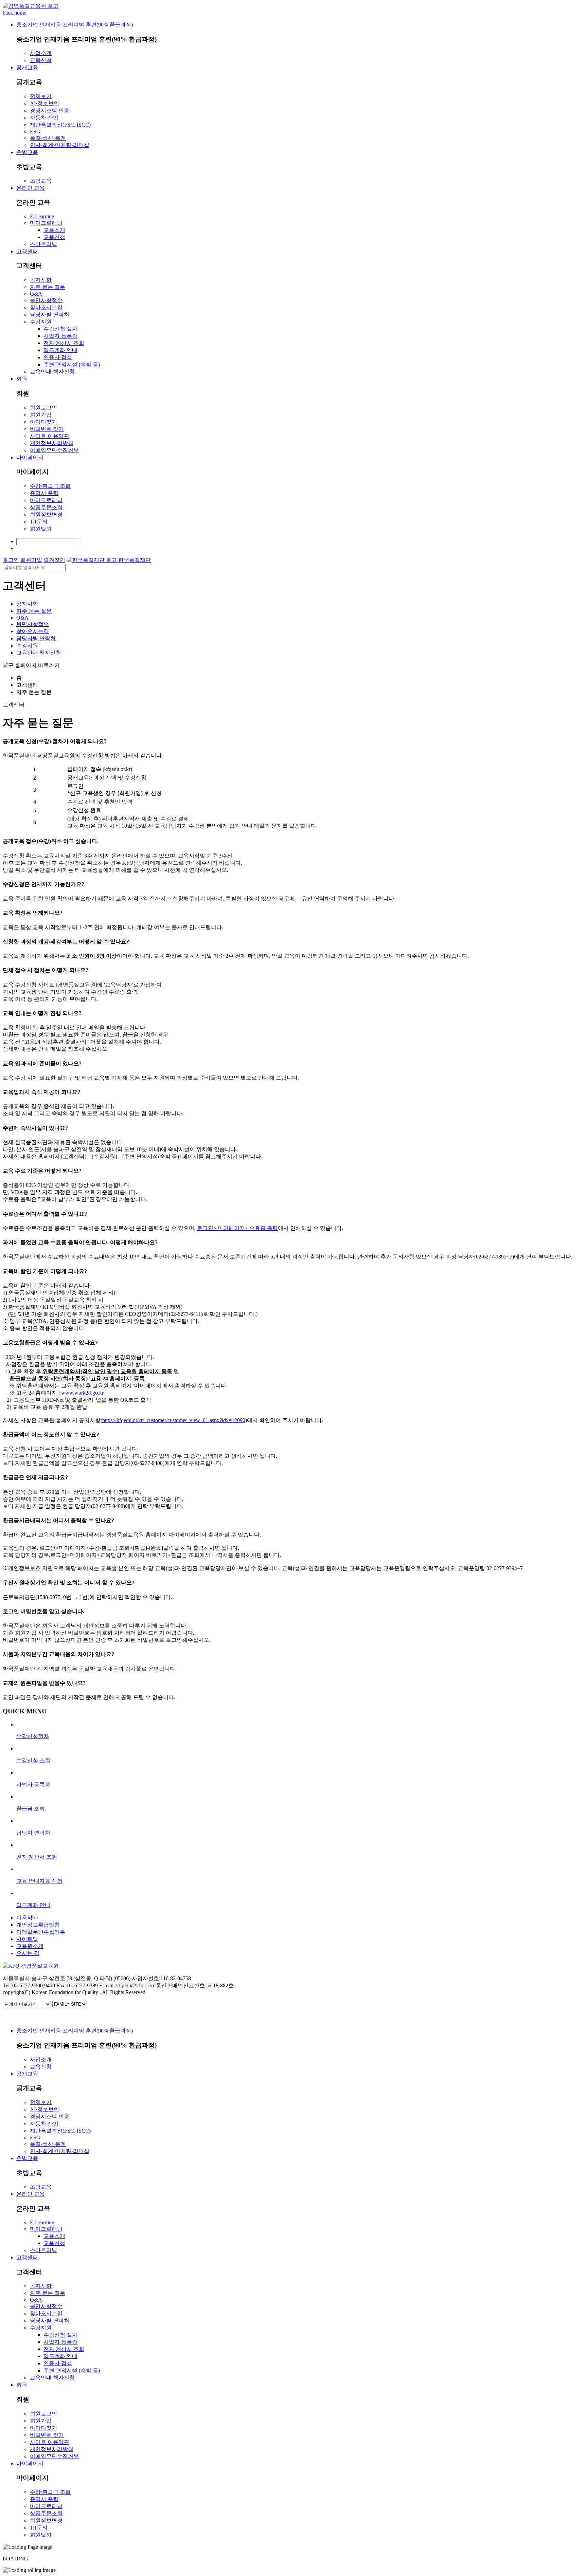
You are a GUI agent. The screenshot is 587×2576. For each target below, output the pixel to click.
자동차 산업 (44, 118)
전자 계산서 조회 (64, 343)
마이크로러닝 (46, 223)
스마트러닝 (43, 244)
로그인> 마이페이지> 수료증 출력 (237, 1228)
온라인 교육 (31, 188)
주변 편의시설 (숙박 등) (72, 364)
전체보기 (41, 96)
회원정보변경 (46, 514)
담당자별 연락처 (50, 315)
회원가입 (41, 415)
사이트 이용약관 (50, 436)
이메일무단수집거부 (54, 450)
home (20, 13)
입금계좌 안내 (60, 350)
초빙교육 (27, 152)
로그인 (11, 560)
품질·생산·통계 (48, 138)
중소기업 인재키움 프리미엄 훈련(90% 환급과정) (75, 25)
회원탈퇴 (41, 529)
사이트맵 (27, 1939)
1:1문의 (39, 522)
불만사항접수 (46, 300)
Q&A (36, 294)
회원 (22, 379)
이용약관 (27, 1918)
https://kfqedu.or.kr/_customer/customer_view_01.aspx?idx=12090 (174, 1420)
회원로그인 (43, 408)
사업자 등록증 (60, 336)
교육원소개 (30, 1946)
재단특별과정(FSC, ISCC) (60, 125)
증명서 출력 (44, 493)
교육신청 (41, 60)
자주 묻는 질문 (48, 287)
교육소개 (54, 230)
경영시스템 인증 (50, 111)
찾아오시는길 (46, 307)
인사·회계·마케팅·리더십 (60, 145)
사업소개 (41, 53)
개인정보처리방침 (52, 443)
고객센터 (27, 251)
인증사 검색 (58, 357)
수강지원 (41, 322)
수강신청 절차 (60, 329)
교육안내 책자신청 (52, 372)
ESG (35, 132)
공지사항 (41, 280)
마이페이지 (30, 457)
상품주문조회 (46, 507)
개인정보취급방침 (38, 1925)
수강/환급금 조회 (50, 486)
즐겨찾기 (54, 560)
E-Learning (42, 216)
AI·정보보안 (45, 103)
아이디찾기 (43, 422)
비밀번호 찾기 (47, 429)
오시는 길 (28, 1953)
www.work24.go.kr (82, 1393)
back (8, 13)
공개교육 (27, 67)
